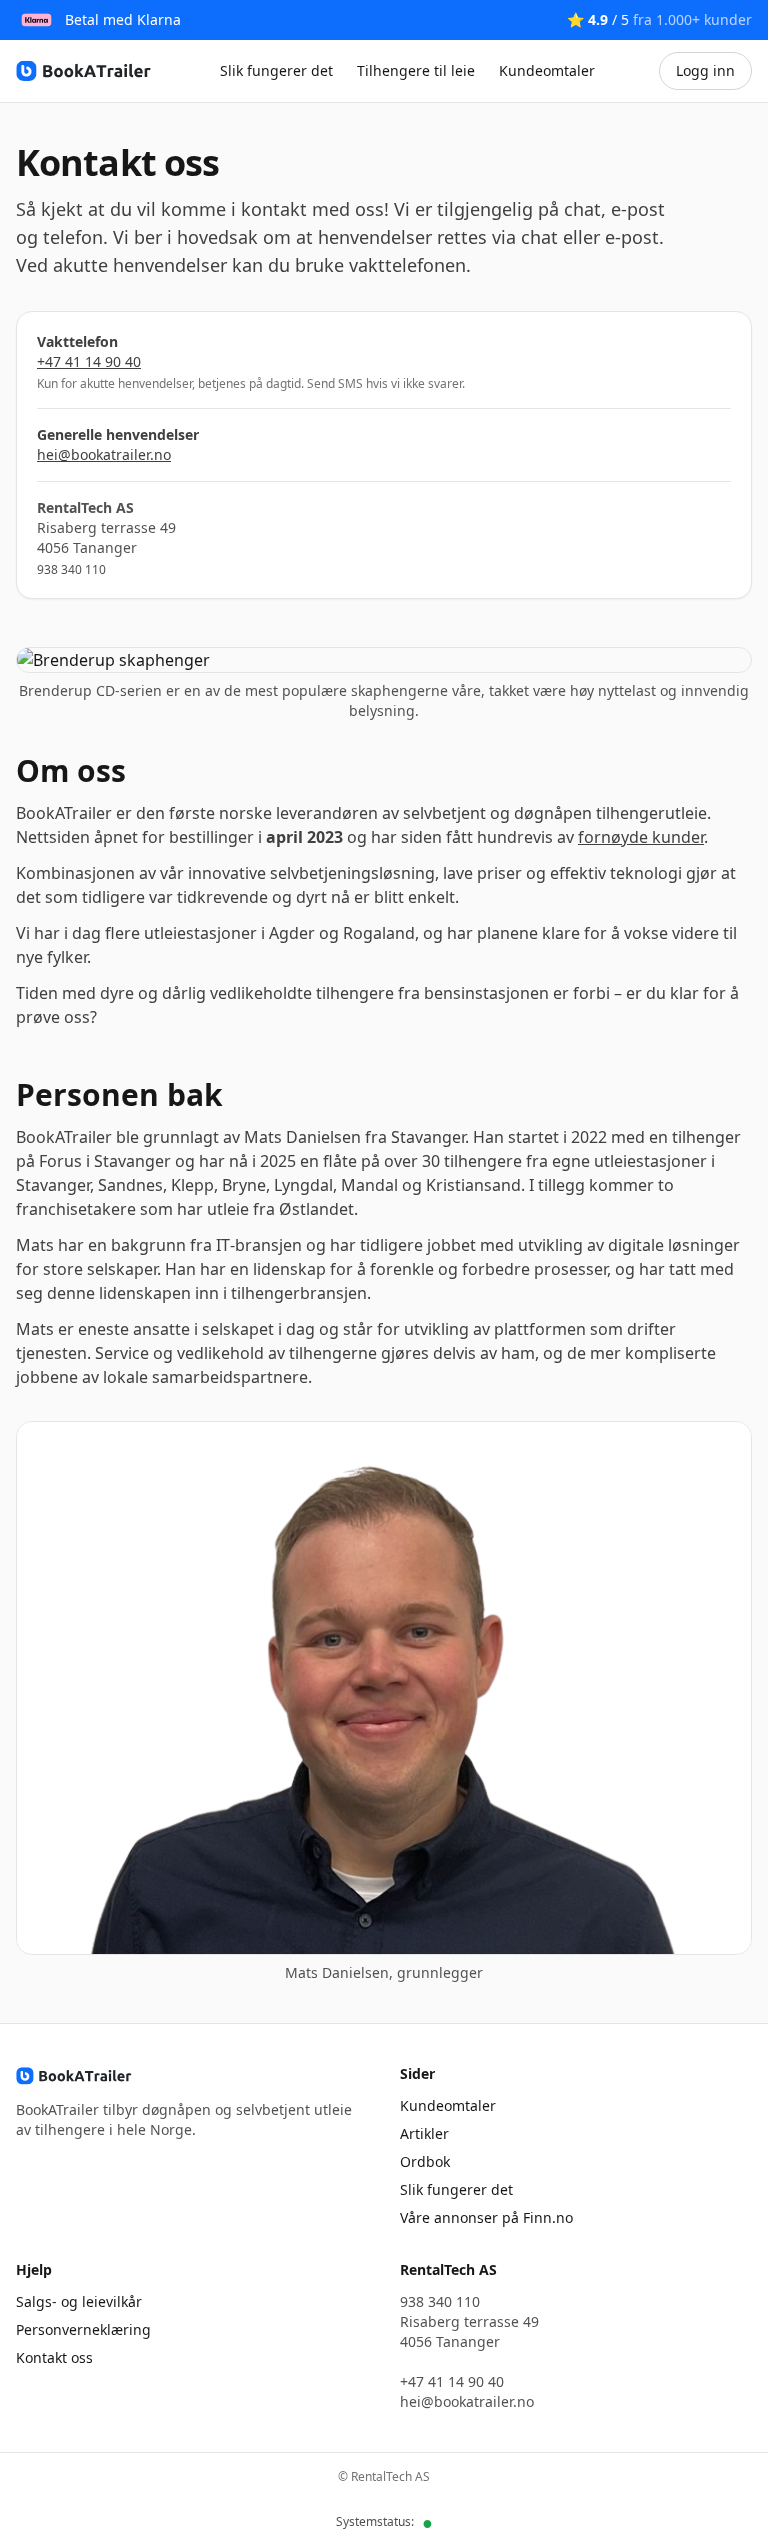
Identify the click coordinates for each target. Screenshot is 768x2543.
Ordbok (425, 2161)
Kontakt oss (54, 2357)
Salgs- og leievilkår (79, 2301)
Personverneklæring (83, 2329)
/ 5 (659, 19)
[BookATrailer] (86, 71)
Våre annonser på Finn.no (486, 2217)
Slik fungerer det (276, 70)
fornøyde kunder (641, 837)
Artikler (424, 2133)
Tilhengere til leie (416, 70)
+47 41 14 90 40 (89, 361)
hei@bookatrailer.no (104, 454)
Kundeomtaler (547, 70)
